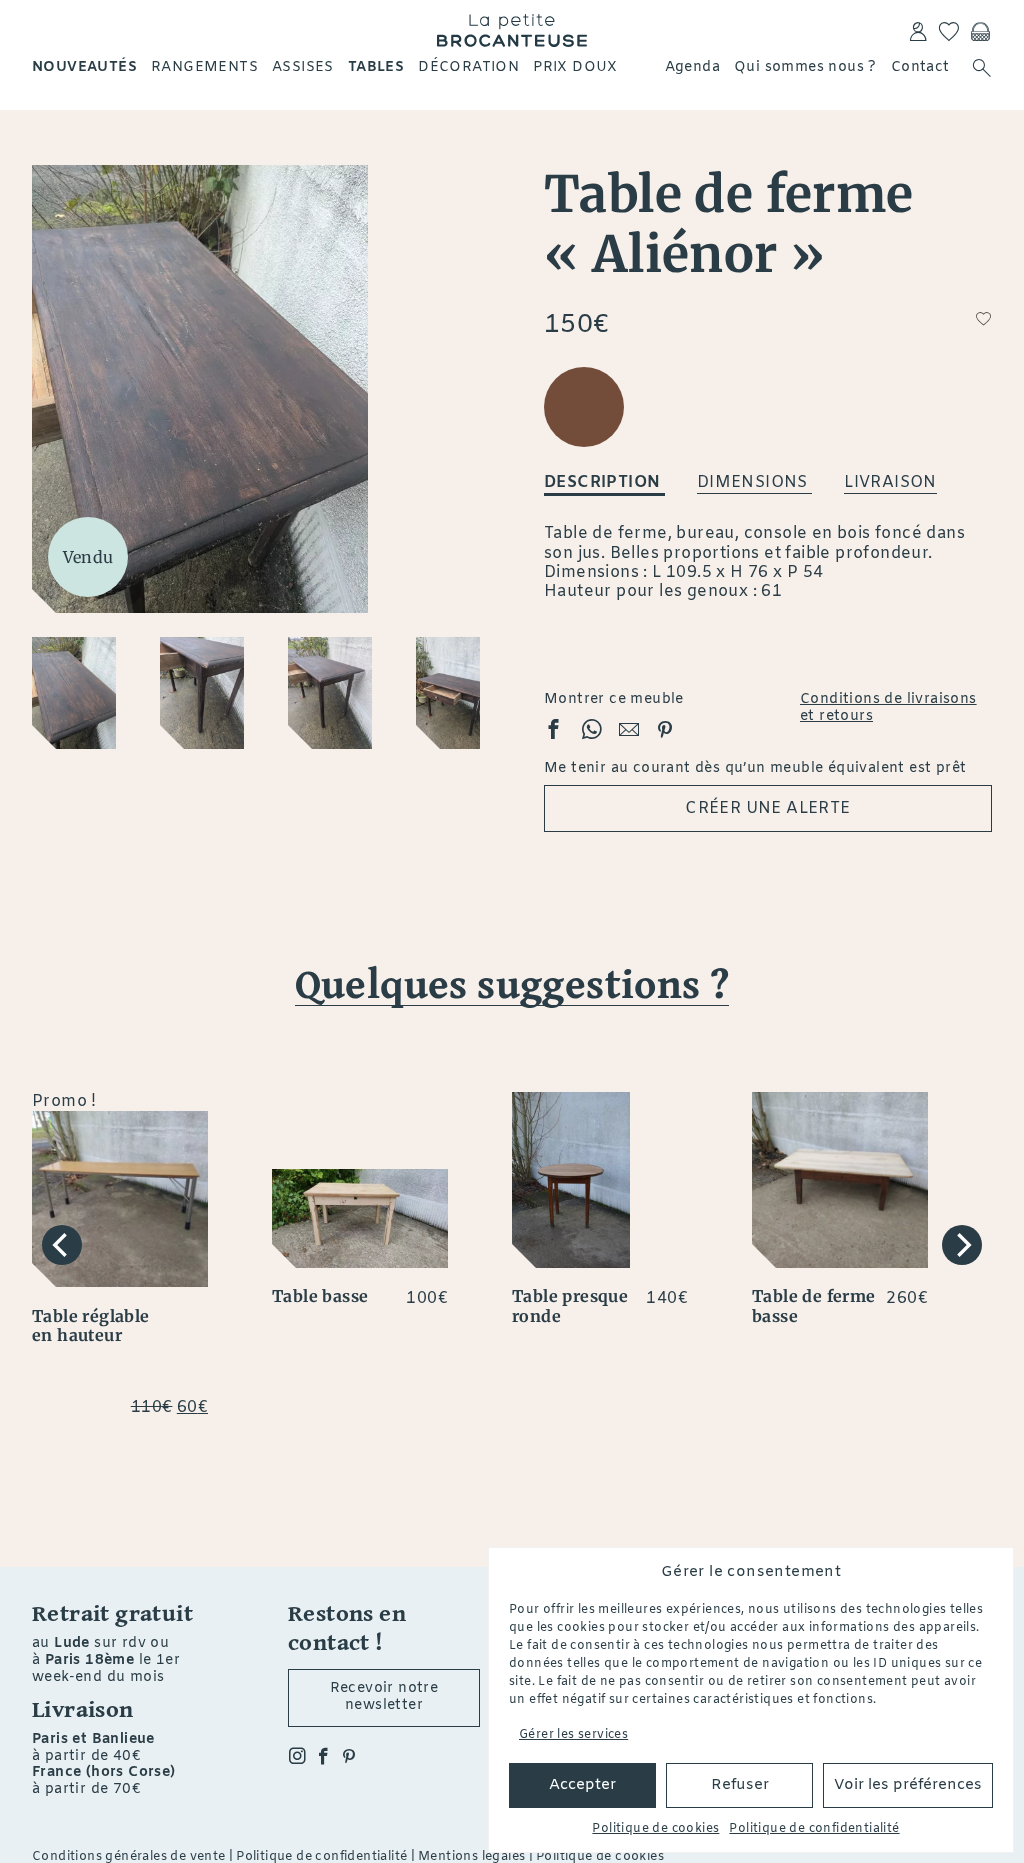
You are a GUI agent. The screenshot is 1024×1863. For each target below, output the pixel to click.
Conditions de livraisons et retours (888, 709)
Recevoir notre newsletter (384, 1697)
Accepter (582, 1785)
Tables (376, 67)
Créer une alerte (767, 808)
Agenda (692, 67)
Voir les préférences (908, 1785)
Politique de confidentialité (814, 1829)
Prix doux (575, 67)
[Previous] (62, 1245)
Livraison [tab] (890, 482)
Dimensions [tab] (754, 482)
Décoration (468, 67)
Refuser (740, 1785)
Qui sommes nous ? (805, 67)
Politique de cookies (655, 1829)
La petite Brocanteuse (511, 30)
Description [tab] (604, 482)
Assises (303, 67)
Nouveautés (84, 67)
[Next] (962, 1245)
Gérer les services (573, 1735)
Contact (920, 67)
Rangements (204, 67)
